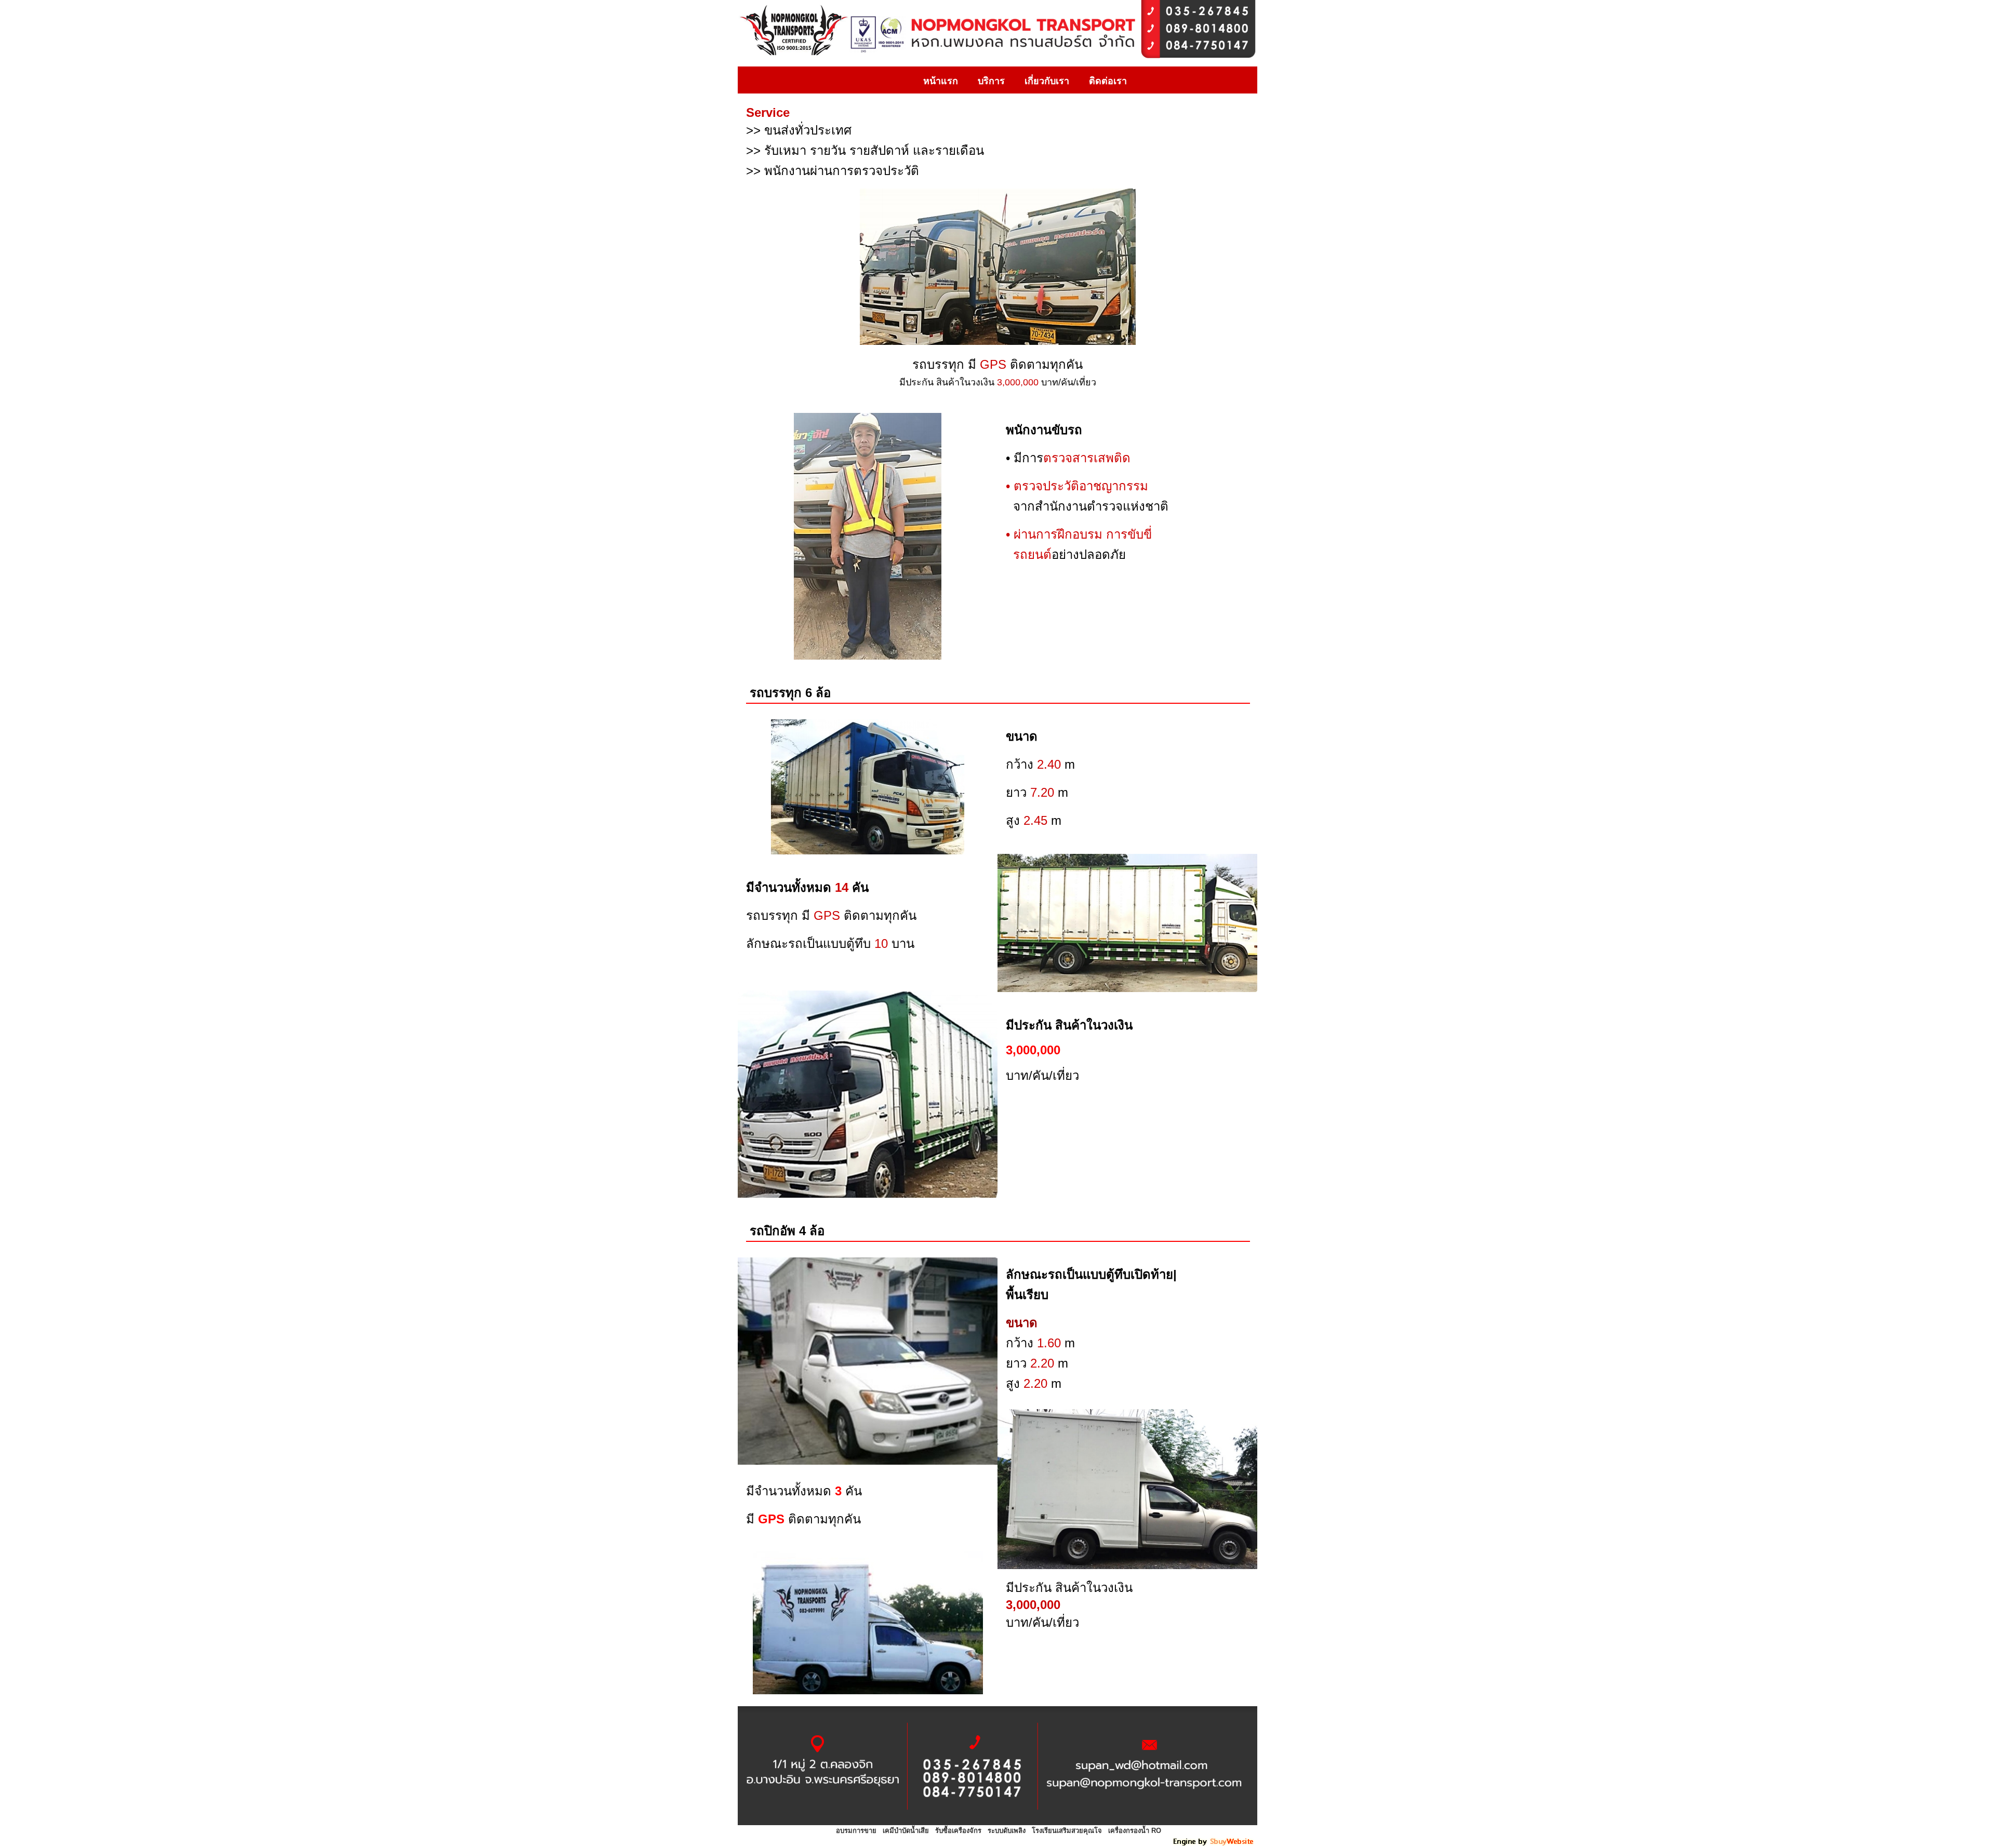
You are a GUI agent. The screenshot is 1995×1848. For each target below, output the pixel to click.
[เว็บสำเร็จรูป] (1214, 1844)
